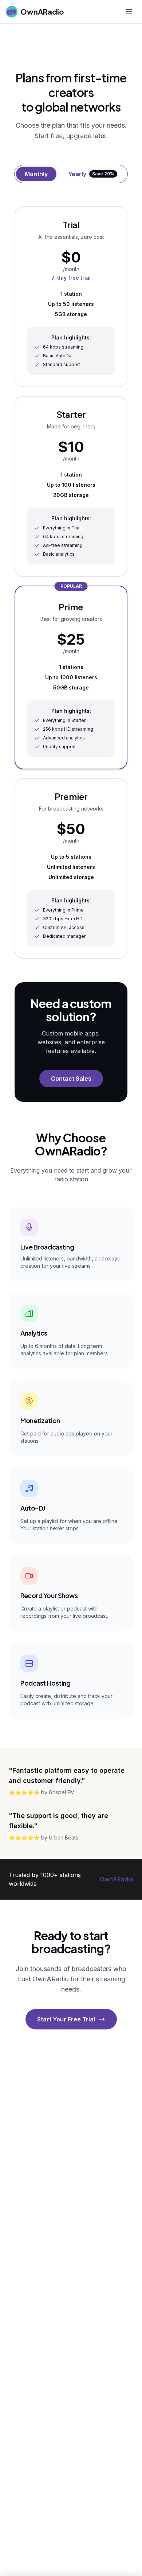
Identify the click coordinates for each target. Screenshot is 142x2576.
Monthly (36, 174)
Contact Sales (71, 1079)
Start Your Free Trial (66, 2019)
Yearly (91, 174)
